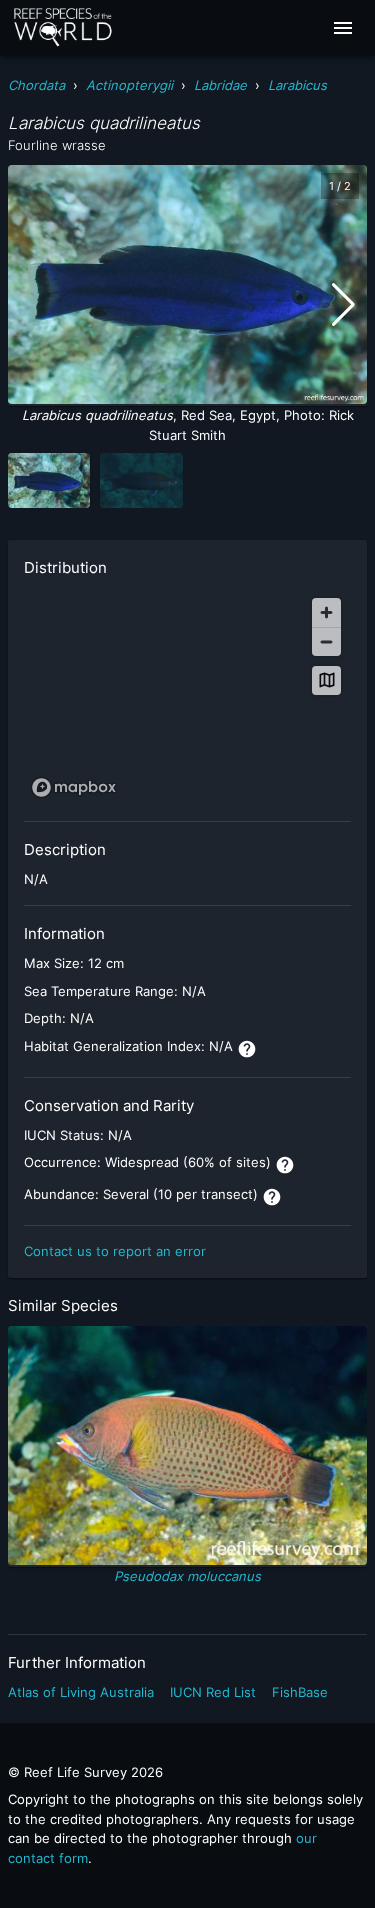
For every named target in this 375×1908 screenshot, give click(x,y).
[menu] (343, 28)
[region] (187, 696)
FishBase (300, 1692)
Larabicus (297, 85)
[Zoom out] (326, 641)
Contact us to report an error (115, 1251)
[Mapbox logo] (74, 787)
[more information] (247, 1049)
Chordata (36, 85)
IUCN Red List (213, 1692)
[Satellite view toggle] (326, 680)
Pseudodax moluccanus (187, 1576)
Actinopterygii (129, 85)
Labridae (220, 85)
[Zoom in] (326, 612)
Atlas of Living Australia (81, 1692)
